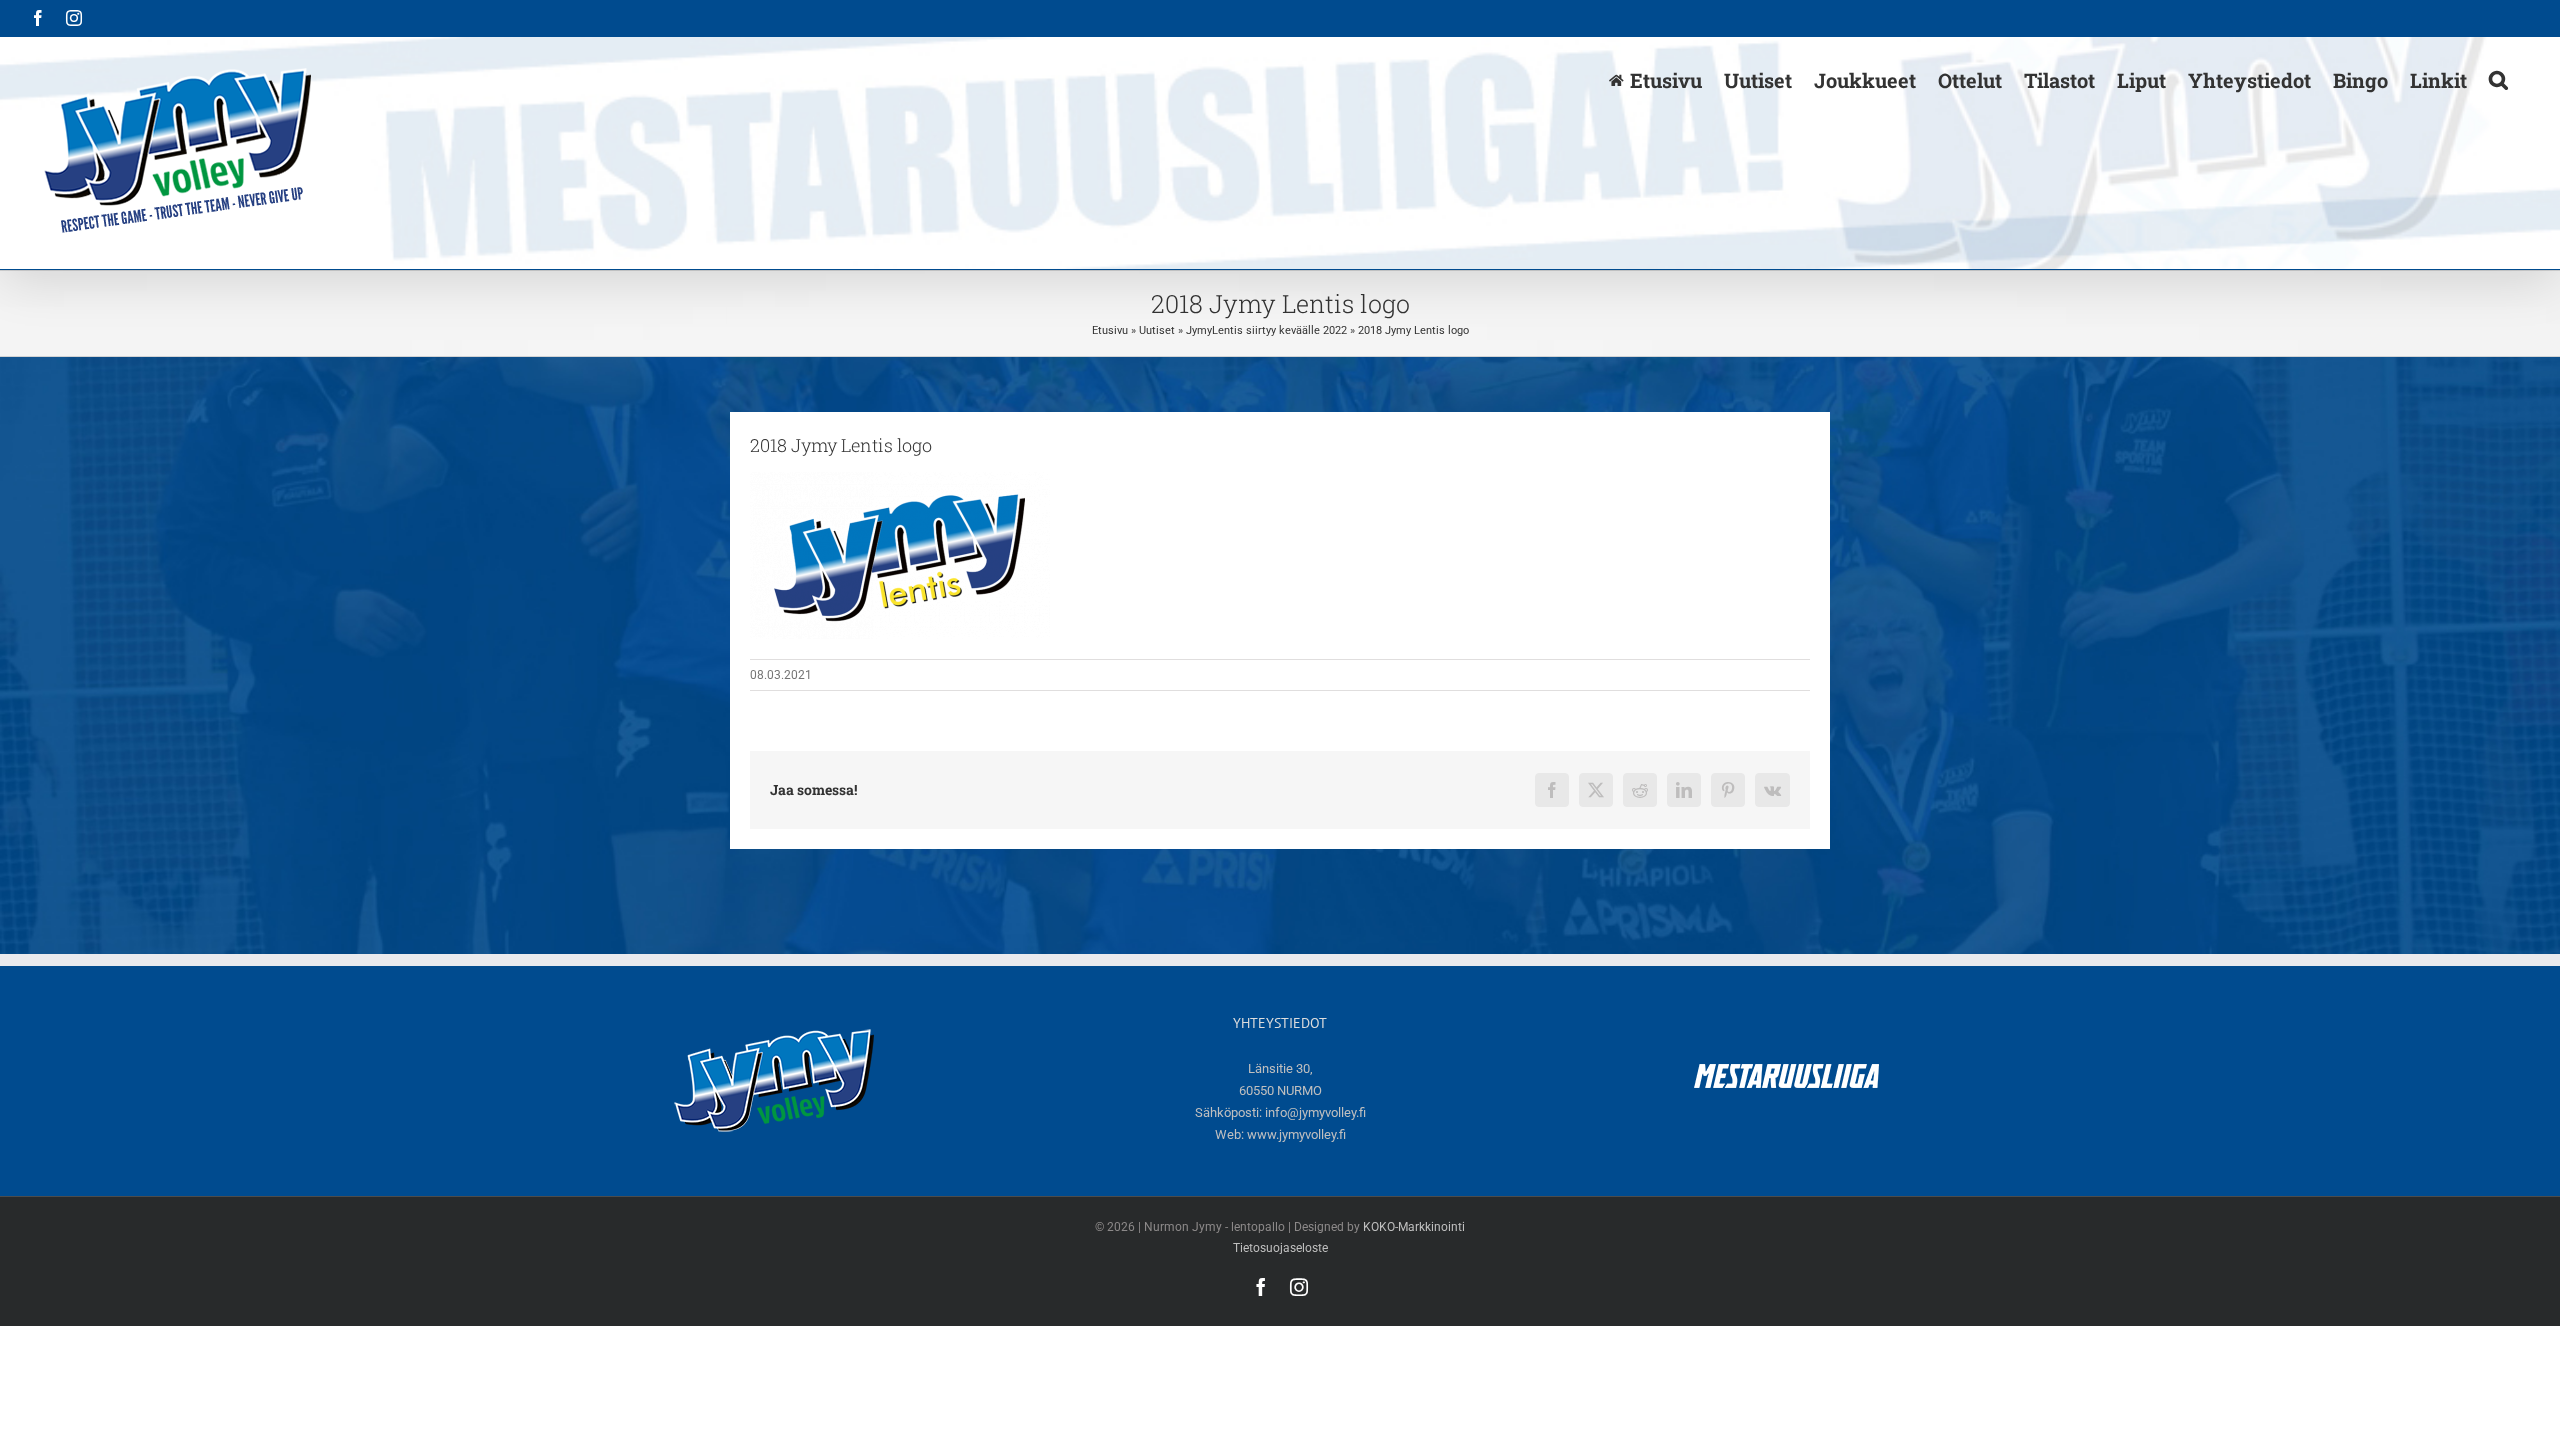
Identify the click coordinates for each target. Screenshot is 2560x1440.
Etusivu (1110, 330)
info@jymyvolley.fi (1315, 1112)
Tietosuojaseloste (1280, 1248)
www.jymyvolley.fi (1296, 1134)
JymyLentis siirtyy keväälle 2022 (1266, 330)
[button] (2498, 79)
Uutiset (1157, 330)
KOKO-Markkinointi (1414, 1227)
